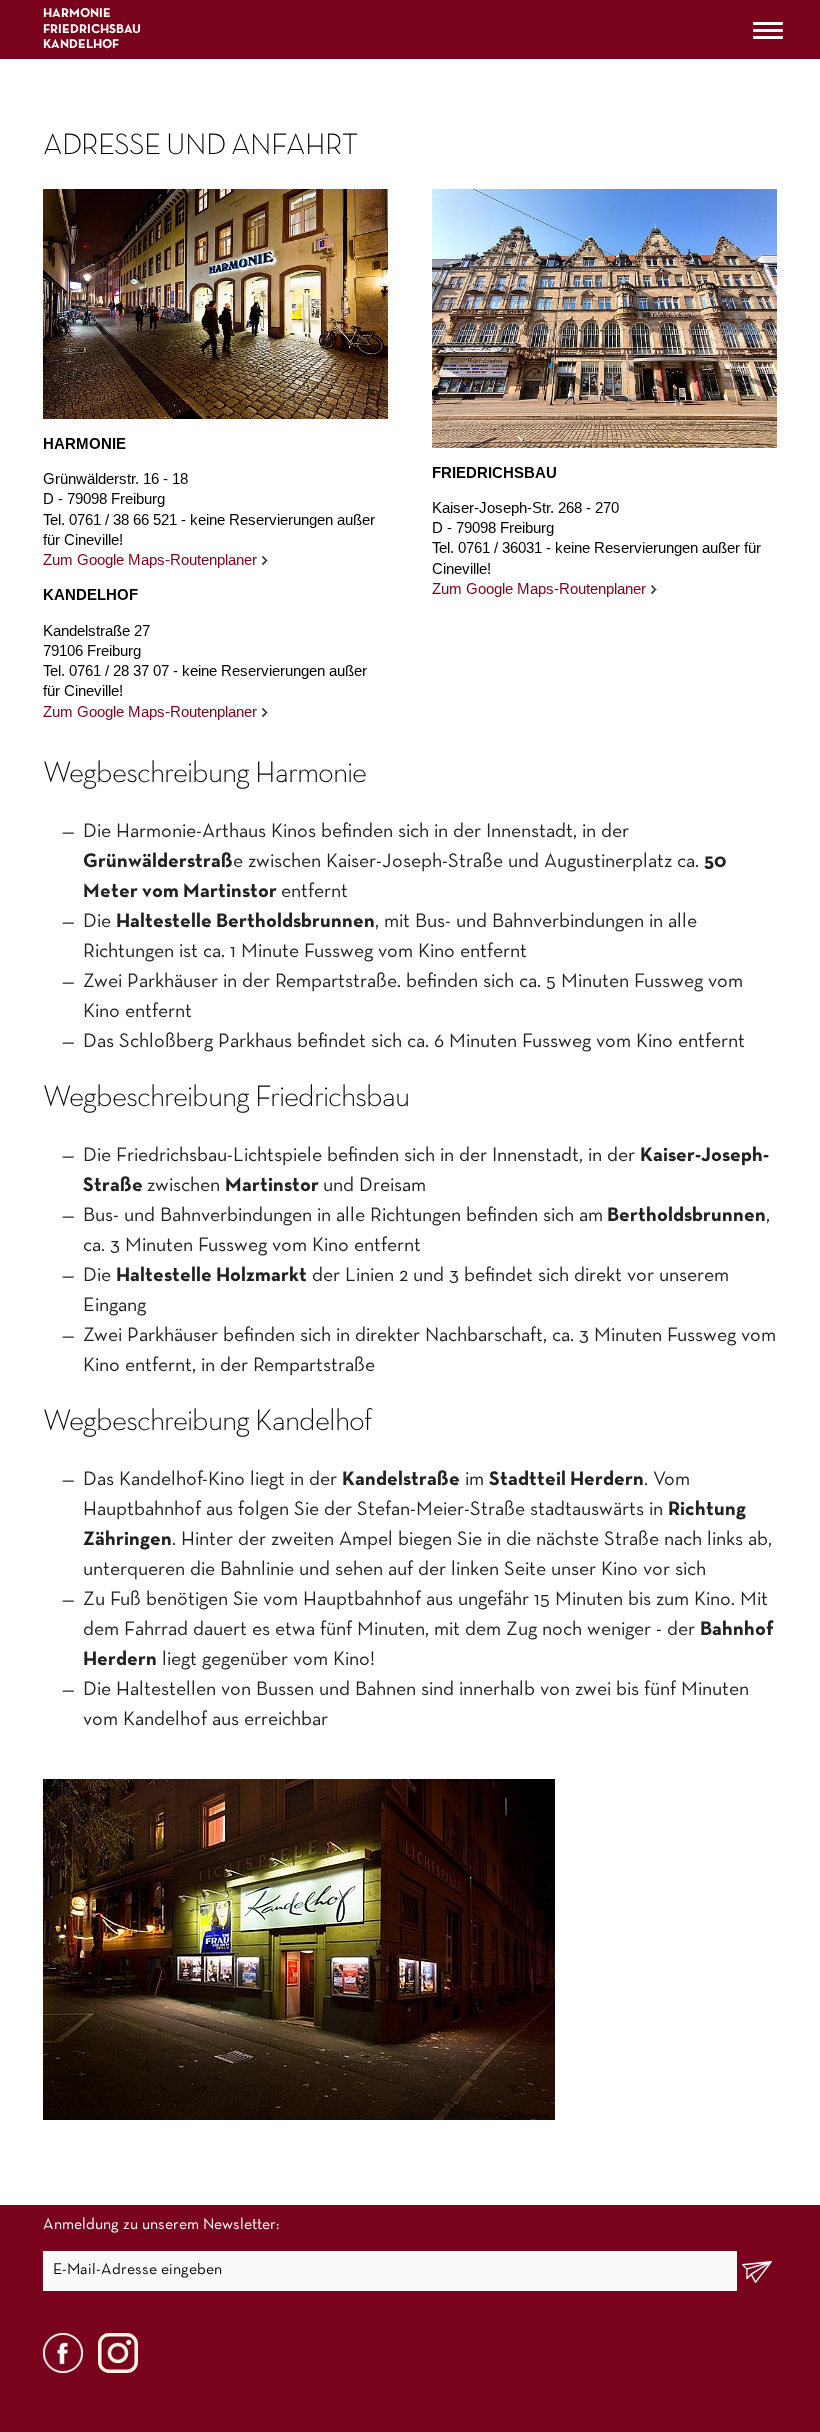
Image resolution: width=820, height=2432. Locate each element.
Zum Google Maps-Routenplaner (150, 559)
